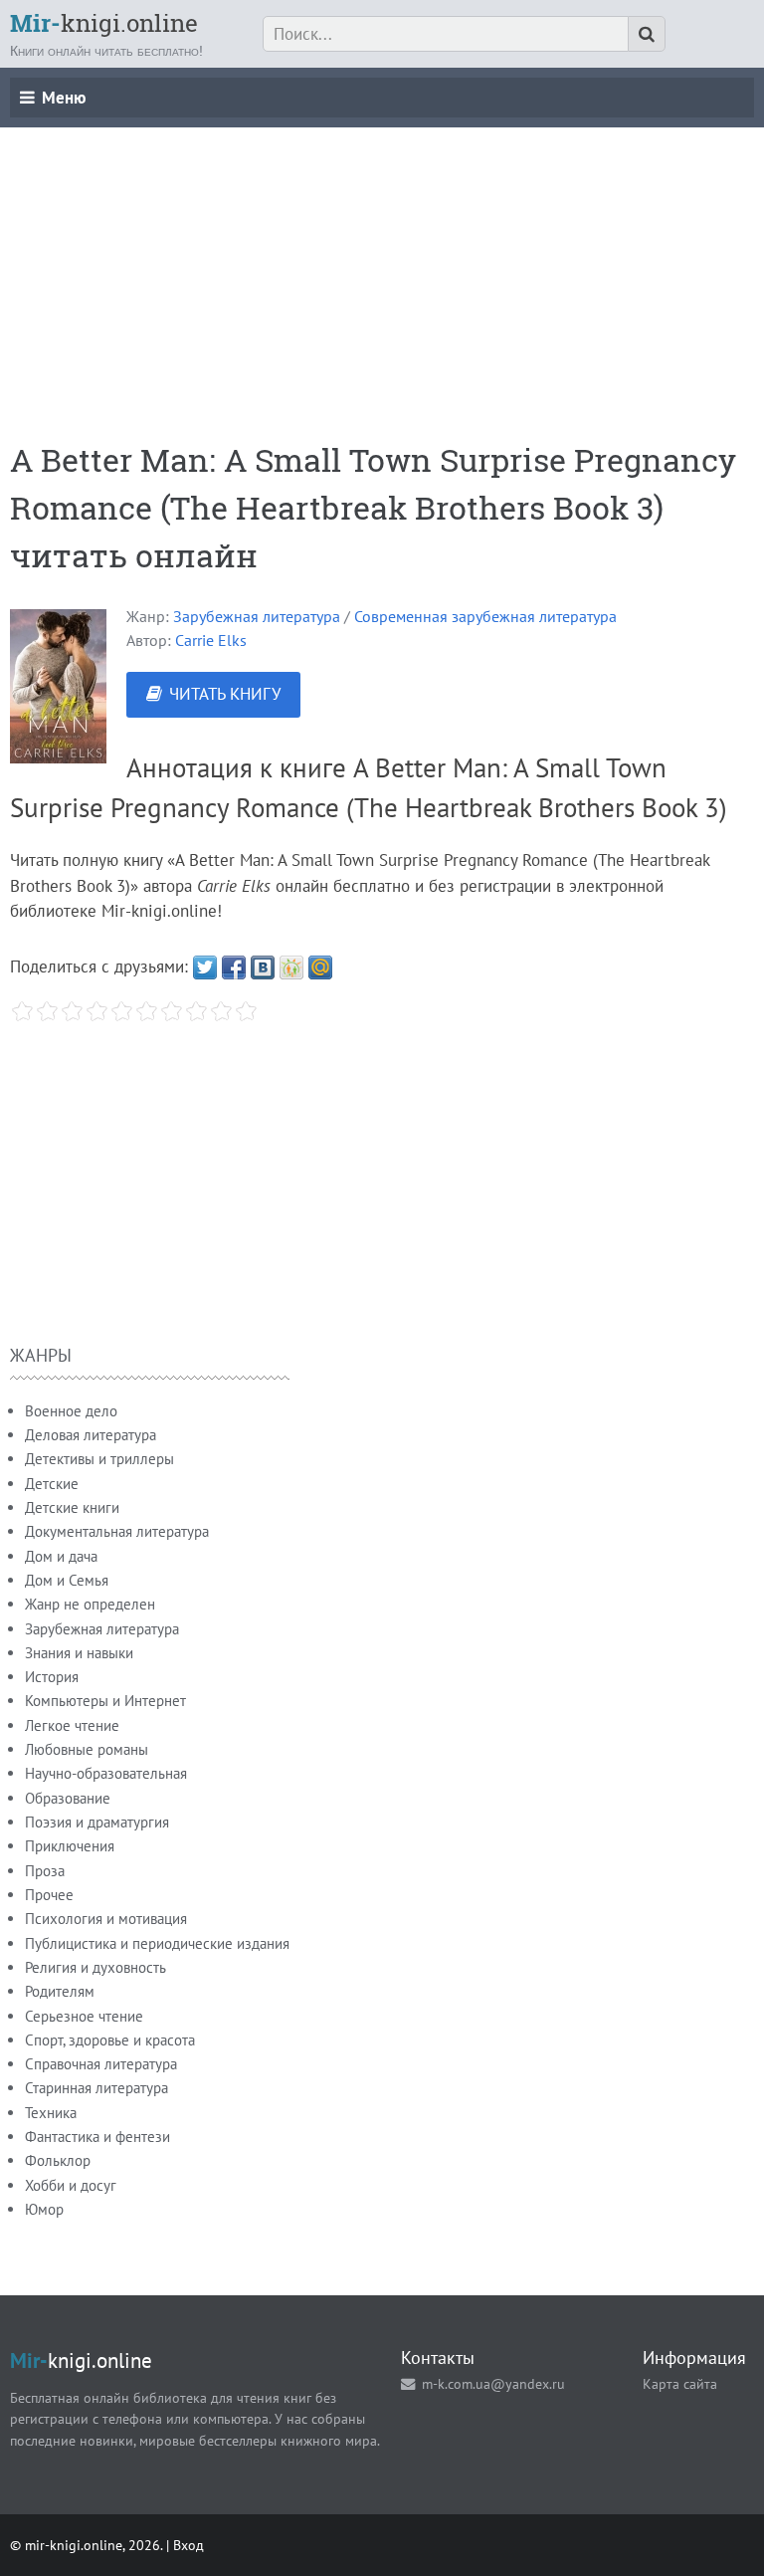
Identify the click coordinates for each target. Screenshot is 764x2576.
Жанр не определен (90, 1604)
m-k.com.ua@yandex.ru (493, 2383)
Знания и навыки (79, 1653)
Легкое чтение (72, 1725)
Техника (51, 2113)
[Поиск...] (647, 34)
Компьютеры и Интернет (105, 1701)
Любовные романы (87, 1749)
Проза (45, 1871)
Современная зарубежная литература (485, 616)
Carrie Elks (211, 640)
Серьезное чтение (84, 2016)
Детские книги (72, 1507)
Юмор (44, 2209)
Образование (68, 1798)
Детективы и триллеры (99, 1459)
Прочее (49, 1895)
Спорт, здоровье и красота (110, 2040)
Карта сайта (680, 2383)
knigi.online (104, 23)
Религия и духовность (95, 1967)
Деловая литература (91, 1435)
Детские (52, 1484)
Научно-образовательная (106, 1773)
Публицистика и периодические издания (157, 1943)
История (52, 1677)
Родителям (60, 1991)
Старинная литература (96, 2088)
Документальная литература (117, 1531)
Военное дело (71, 1411)
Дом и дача (61, 1556)
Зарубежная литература (257, 616)
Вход (189, 2545)
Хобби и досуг (71, 2185)
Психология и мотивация (106, 1919)
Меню (64, 98)
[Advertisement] (382, 267)
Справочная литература (101, 2064)
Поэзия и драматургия (97, 1822)
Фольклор (58, 2160)
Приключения (70, 1846)
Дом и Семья (67, 1580)
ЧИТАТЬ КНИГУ (225, 694)
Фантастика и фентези (97, 2137)
